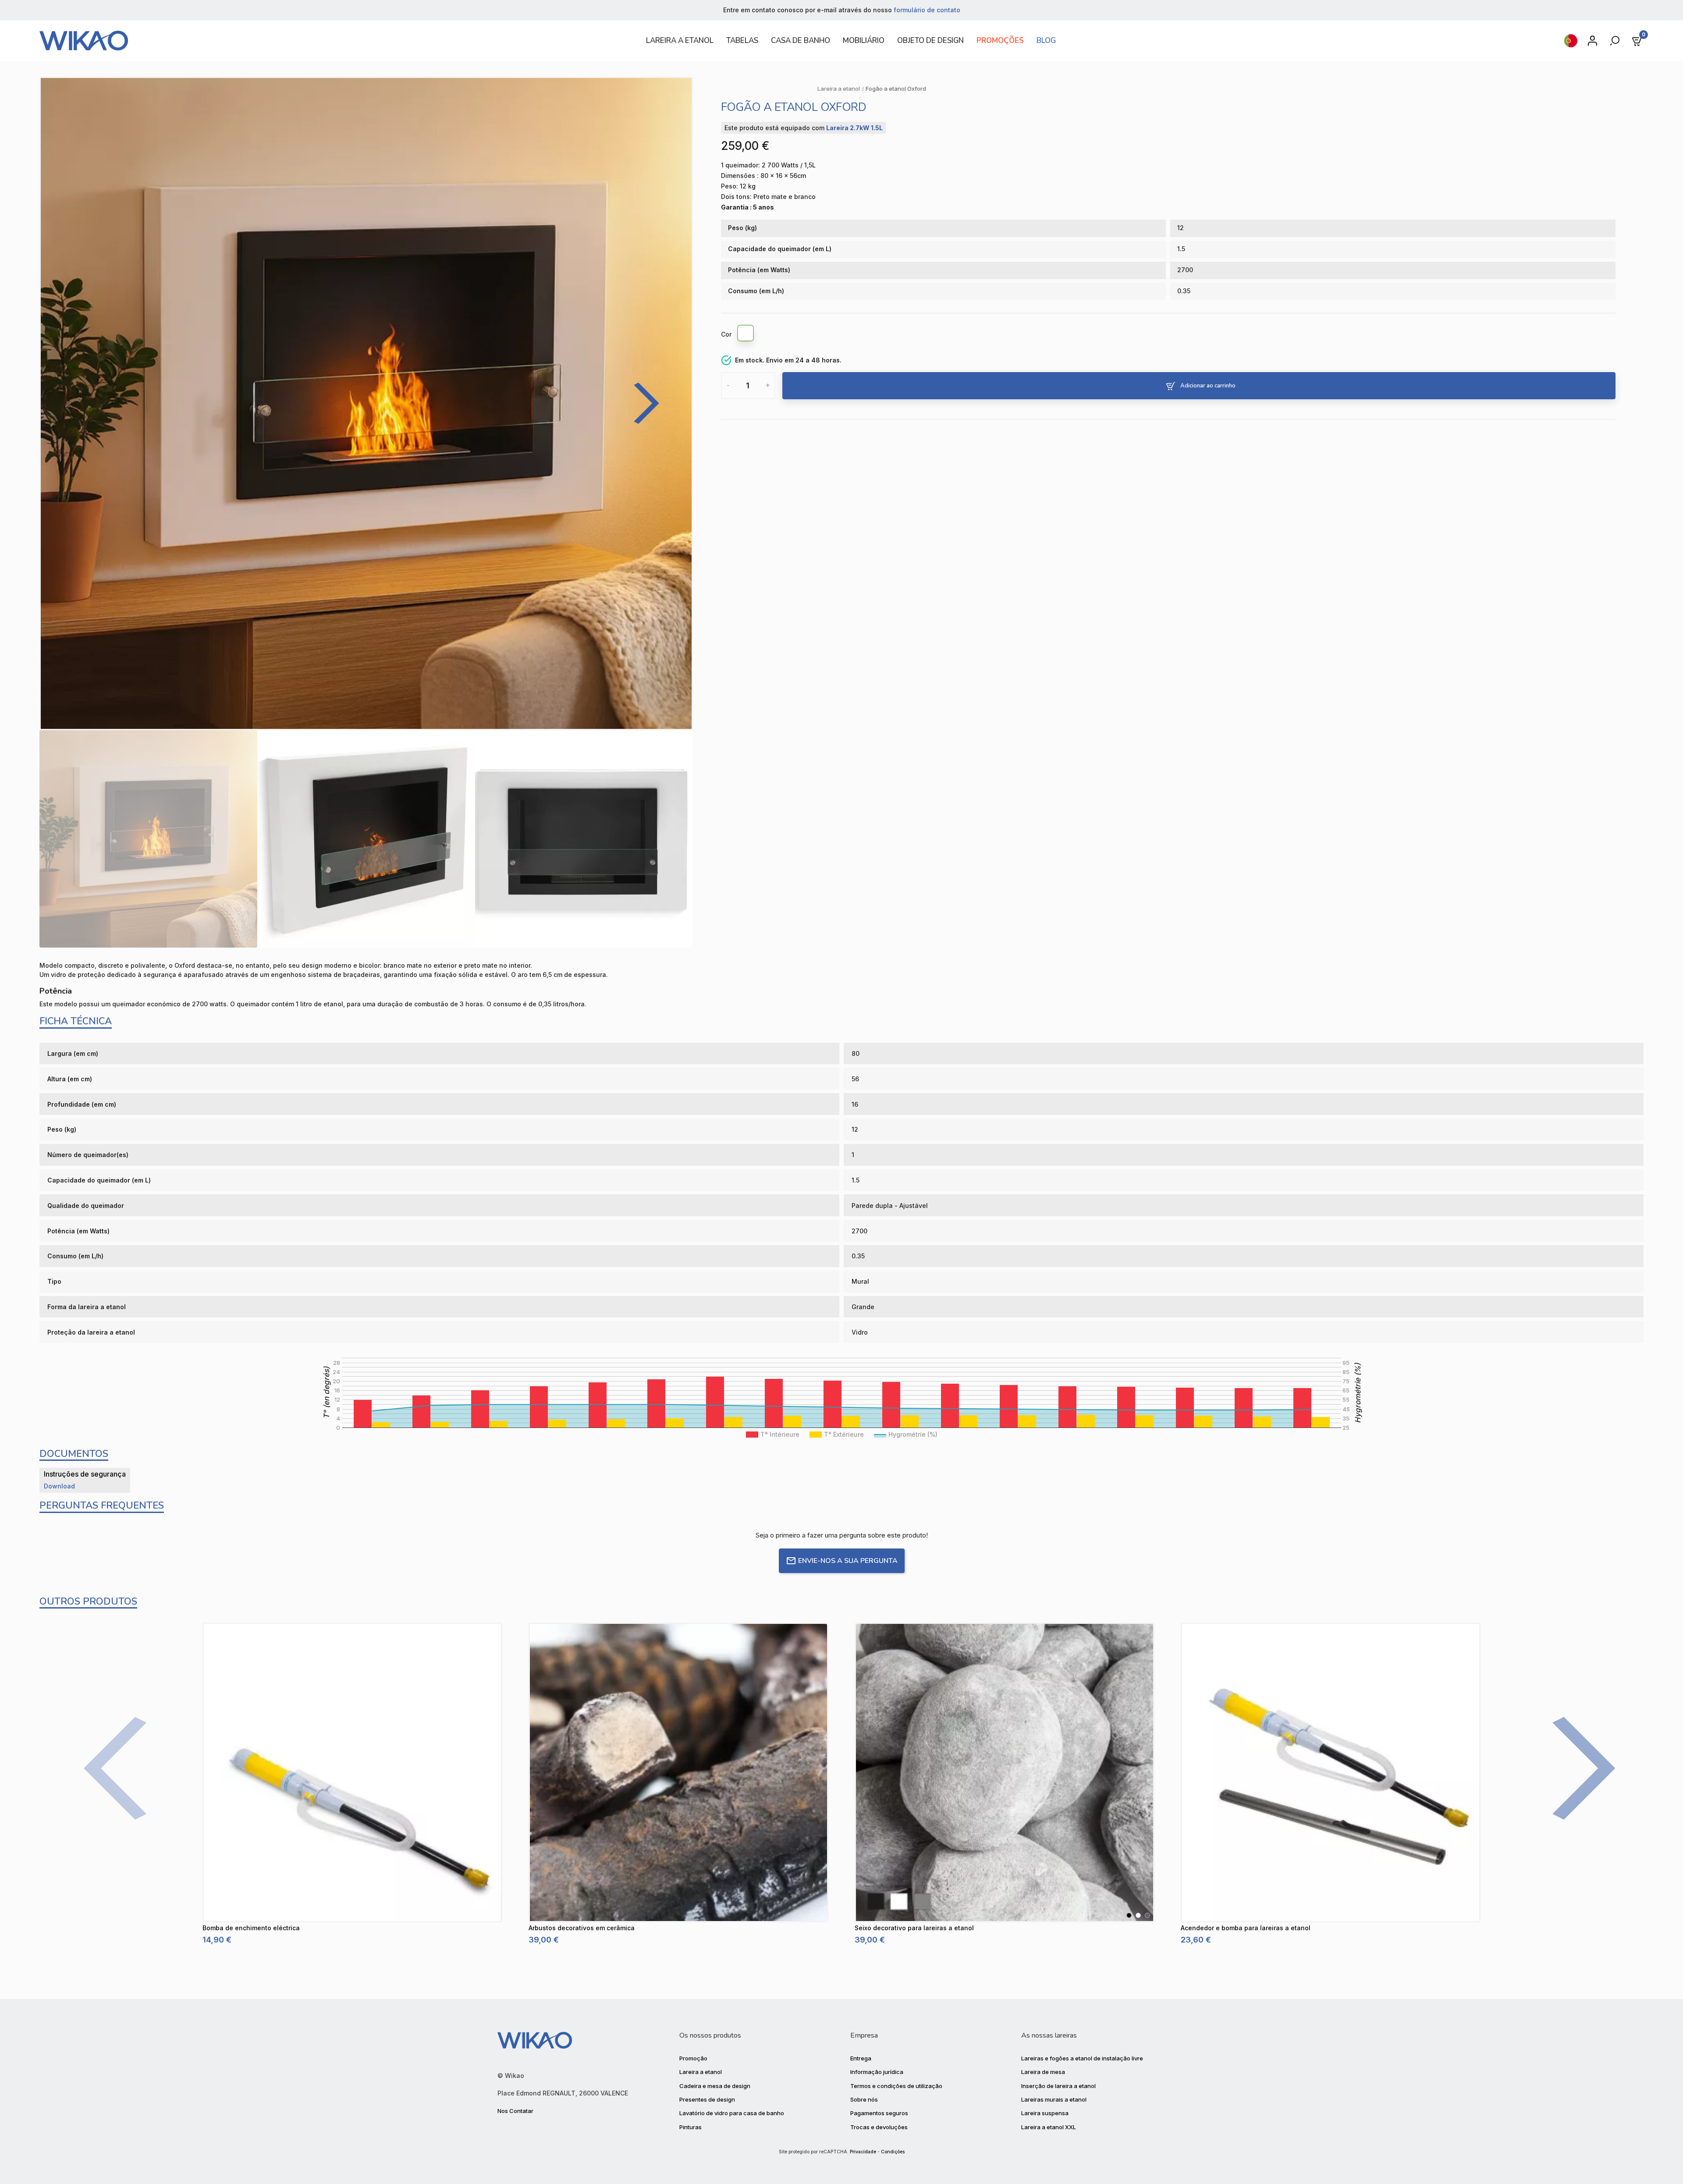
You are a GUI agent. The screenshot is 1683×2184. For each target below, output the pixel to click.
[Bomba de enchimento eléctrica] (352, 1772)
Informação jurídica (877, 2072)
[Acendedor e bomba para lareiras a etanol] (1331, 1772)
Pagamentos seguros (879, 2113)
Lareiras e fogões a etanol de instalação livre (1082, 2058)
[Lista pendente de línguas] (1571, 41)
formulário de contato (927, 10)
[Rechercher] (1616, 41)
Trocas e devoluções (879, 2127)
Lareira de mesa (1043, 2072)
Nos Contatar (515, 2111)
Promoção (693, 2058)
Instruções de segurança (85, 1474)
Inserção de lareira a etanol (1058, 2086)
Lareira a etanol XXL (1049, 2127)
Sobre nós (864, 2099)
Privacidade (863, 2152)
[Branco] (746, 334)
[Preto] (1129, 1915)
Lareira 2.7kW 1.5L (854, 128)
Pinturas (691, 2127)
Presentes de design (707, 2099)
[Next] (640, 403)
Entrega (861, 2058)
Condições (893, 2152)
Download (59, 1486)
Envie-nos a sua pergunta (848, 1561)
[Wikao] (331, 41)
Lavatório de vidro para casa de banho (732, 2113)
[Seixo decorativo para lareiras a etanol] (1005, 1772)
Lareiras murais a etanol (1054, 2099)
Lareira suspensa (1045, 2113)
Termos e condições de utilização (896, 2086)
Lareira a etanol (701, 2072)
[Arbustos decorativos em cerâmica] (678, 1772)
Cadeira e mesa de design (715, 2086)
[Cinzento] (1147, 1915)
